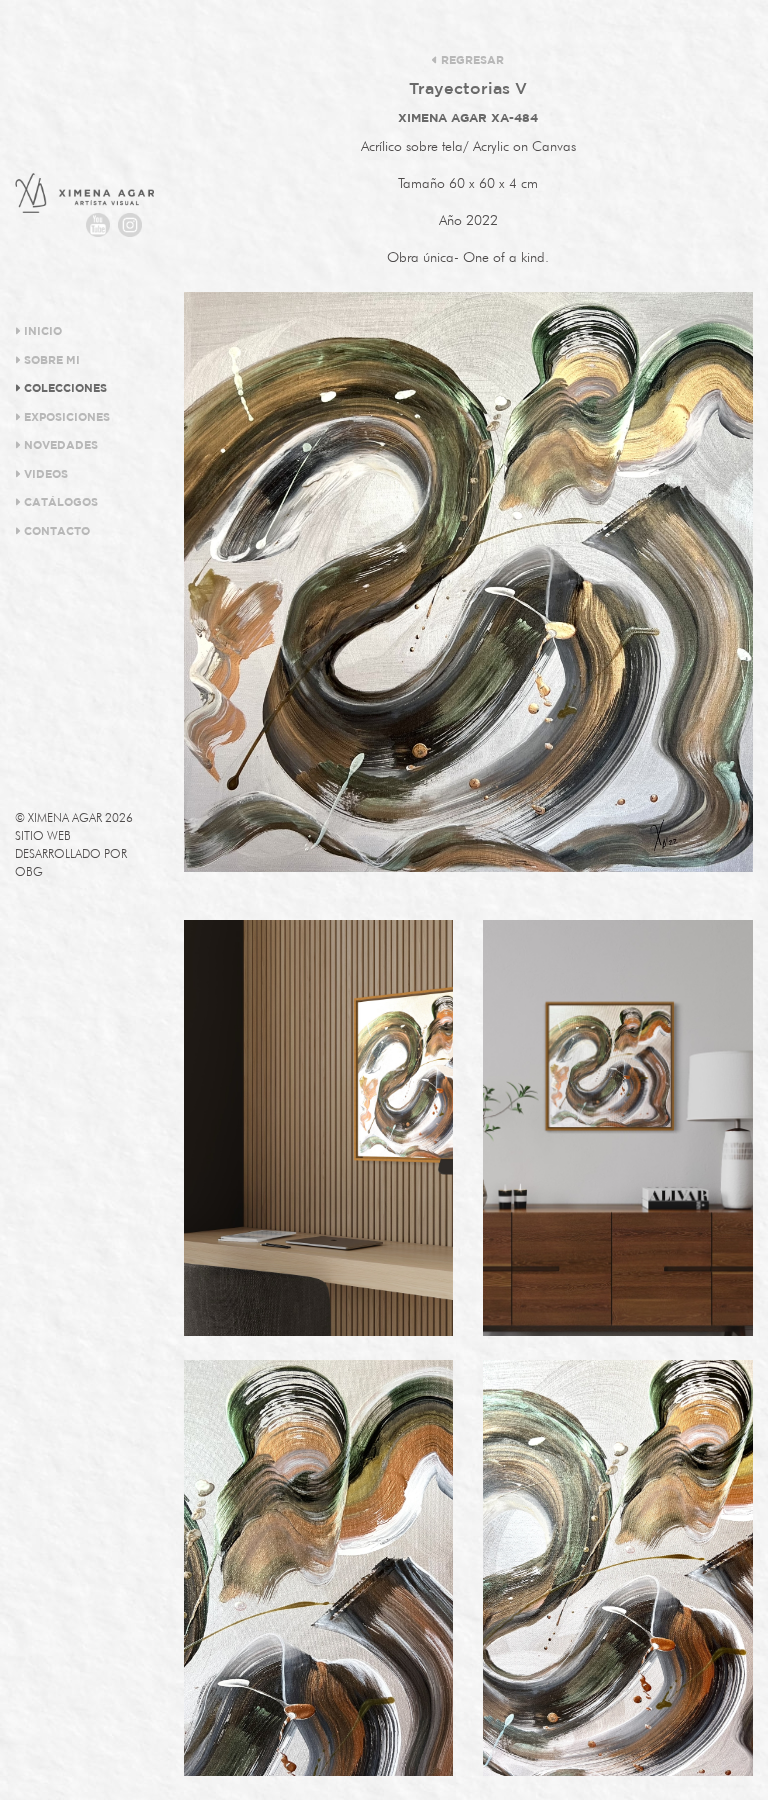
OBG (29, 871)
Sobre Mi (50, 361)
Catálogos (59, 503)
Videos (44, 475)
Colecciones (64, 389)
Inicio (41, 332)
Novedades (59, 446)
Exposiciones (65, 418)
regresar (471, 61)
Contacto (55, 532)
